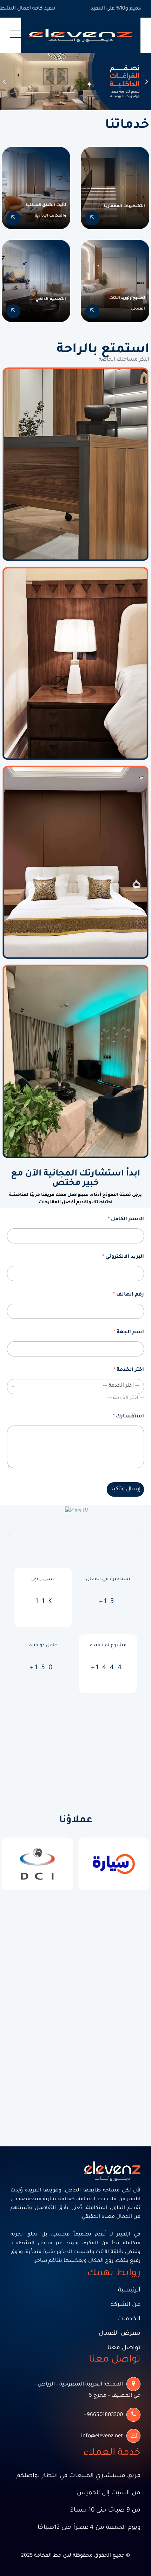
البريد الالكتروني (123, 1257)
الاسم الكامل (126, 1220)
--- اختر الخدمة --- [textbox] (126, 1398)
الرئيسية (129, 2291)
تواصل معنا (124, 2348)
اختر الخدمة (129, 1370)
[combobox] (126, 1398)
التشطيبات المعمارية (124, 206)
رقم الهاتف (129, 1295)
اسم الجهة (129, 1333)
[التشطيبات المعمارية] (92, 218)
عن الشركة (126, 2305)
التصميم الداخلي (51, 299)
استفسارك (128, 1417)
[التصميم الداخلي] (13, 311)
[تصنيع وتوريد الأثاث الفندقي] (92, 311)
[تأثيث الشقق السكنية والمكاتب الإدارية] (13, 218)
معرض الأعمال (120, 2334)
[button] (4, 82)
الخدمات (129, 2319)
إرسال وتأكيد (125, 1489)
